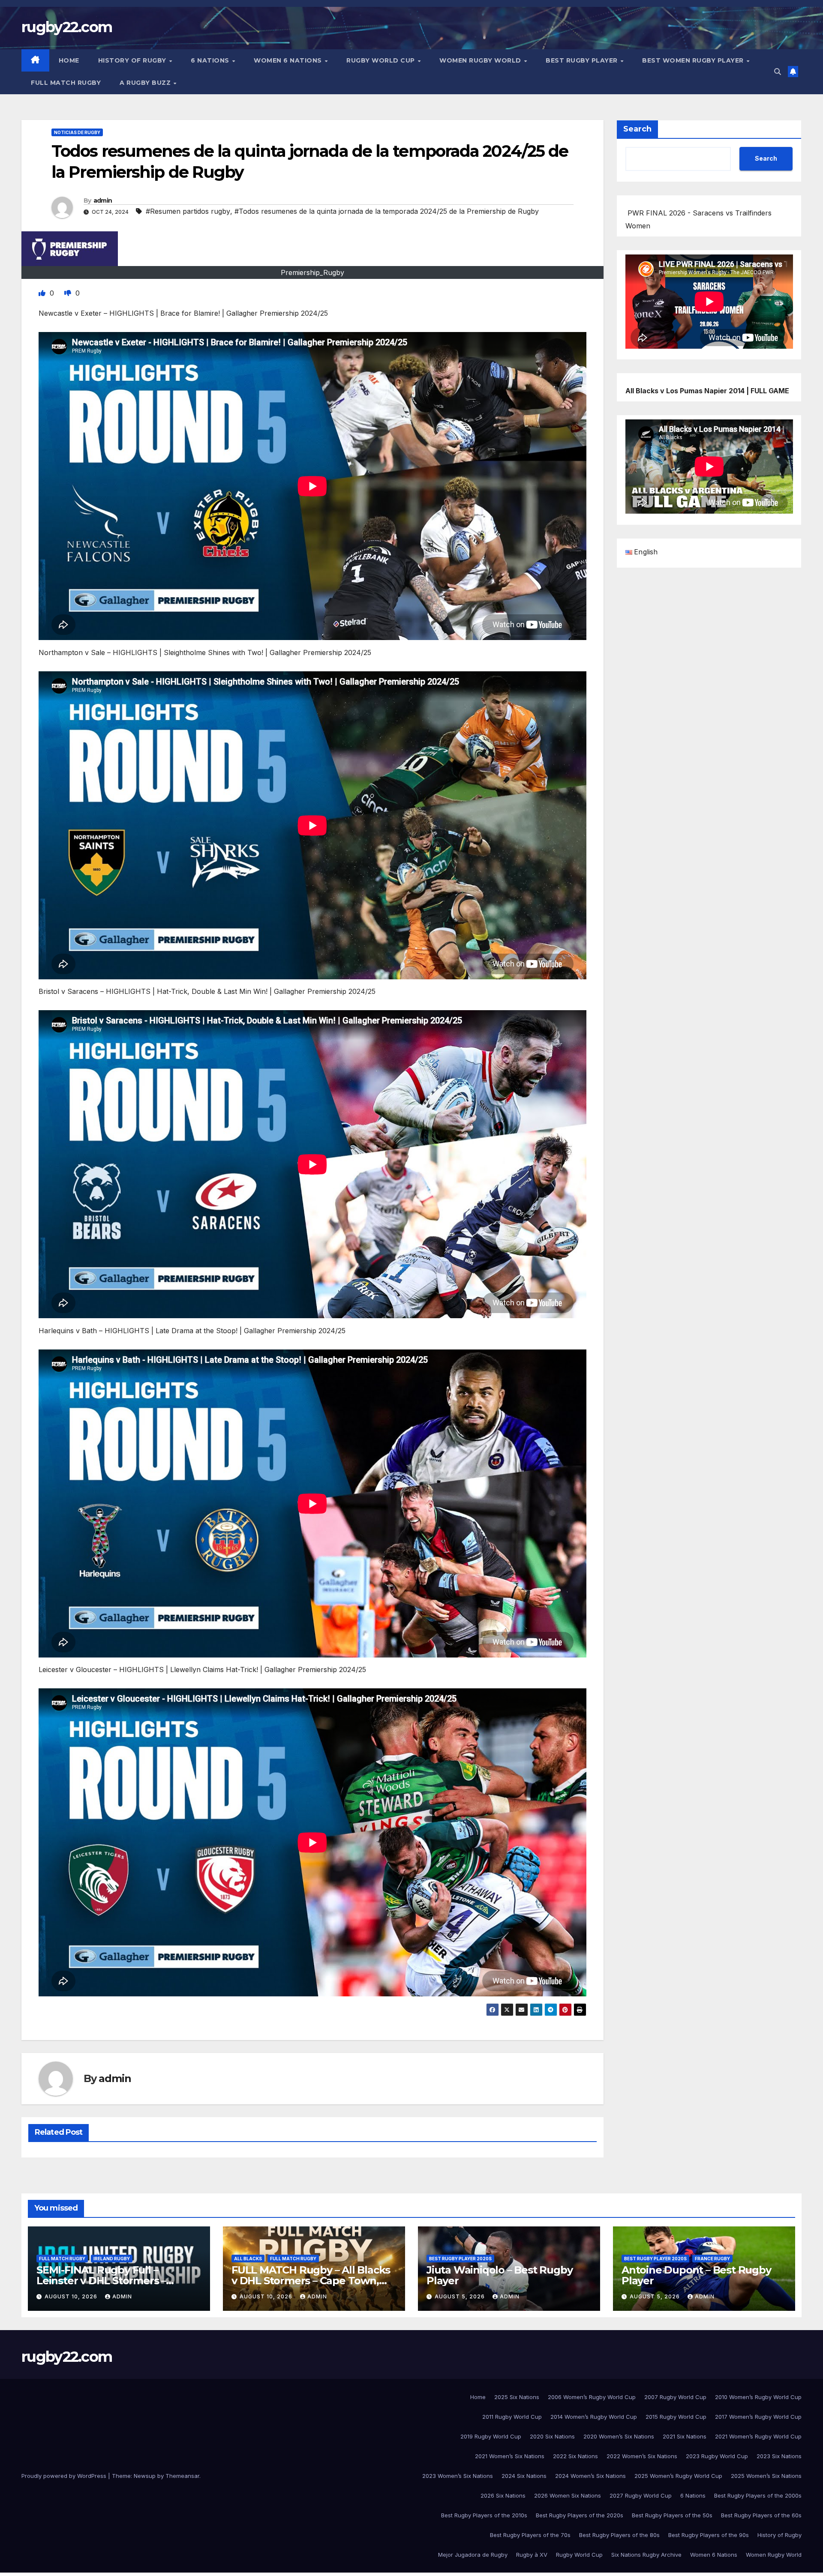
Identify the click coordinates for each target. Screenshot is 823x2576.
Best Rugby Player (583, 60)
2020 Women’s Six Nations (619, 2436)
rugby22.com (67, 27)
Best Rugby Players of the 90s (709, 2535)
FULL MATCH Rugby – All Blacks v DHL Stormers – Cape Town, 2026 (311, 2281)
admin (103, 200)
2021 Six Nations (685, 2436)
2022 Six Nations (575, 2456)
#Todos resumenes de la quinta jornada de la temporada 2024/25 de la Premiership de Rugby (387, 211)
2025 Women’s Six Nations (766, 2476)
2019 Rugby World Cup (491, 2436)
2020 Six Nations (552, 2436)
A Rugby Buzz (146, 83)
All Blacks (248, 2259)
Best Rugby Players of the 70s (530, 2535)
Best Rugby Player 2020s (460, 2259)
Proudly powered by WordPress (65, 2476)
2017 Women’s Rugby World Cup (758, 2417)
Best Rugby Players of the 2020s (580, 2515)
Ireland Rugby (112, 2259)
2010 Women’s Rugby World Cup (758, 2397)
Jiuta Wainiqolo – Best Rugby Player (499, 2275)
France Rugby (712, 2259)
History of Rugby (133, 60)
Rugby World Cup (381, 60)
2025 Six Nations (517, 2397)
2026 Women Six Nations (568, 2495)
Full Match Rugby (66, 83)
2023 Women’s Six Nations (458, 2476)
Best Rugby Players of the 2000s (758, 2495)
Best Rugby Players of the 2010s (484, 2515)
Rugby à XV (532, 2555)
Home (69, 60)
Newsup (145, 2476)
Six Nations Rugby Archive (646, 2555)
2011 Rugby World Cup (512, 2417)
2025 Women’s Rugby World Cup (678, 2476)
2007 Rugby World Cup (675, 2397)
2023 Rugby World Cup (717, 2456)
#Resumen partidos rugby (188, 211)
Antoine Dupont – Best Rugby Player (696, 2275)
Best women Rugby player (694, 60)
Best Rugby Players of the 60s (761, 2515)
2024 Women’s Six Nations (590, 2476)
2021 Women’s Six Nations (510, 2456)
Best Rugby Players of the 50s (672, 2515)
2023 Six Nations (779, 2456)
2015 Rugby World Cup (676, 2417)
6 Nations (211, 60)
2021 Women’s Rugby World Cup (758, 2436)
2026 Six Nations (503, 2495)
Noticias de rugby (77, 132)
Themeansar (182, 2476)
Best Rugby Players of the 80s (619, 2535)
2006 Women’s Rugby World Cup (592, 2397)
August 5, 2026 (461, 2296)
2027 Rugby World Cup (641, 2495)
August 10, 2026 (72, 2296)
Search (637, 129)
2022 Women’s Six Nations (642, 2456)
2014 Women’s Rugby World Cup (594, 2417)
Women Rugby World (481, 60)
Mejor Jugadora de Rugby (473, 2555)
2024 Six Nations (524, 2476)
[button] (778, 72)
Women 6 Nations (289, 60)
